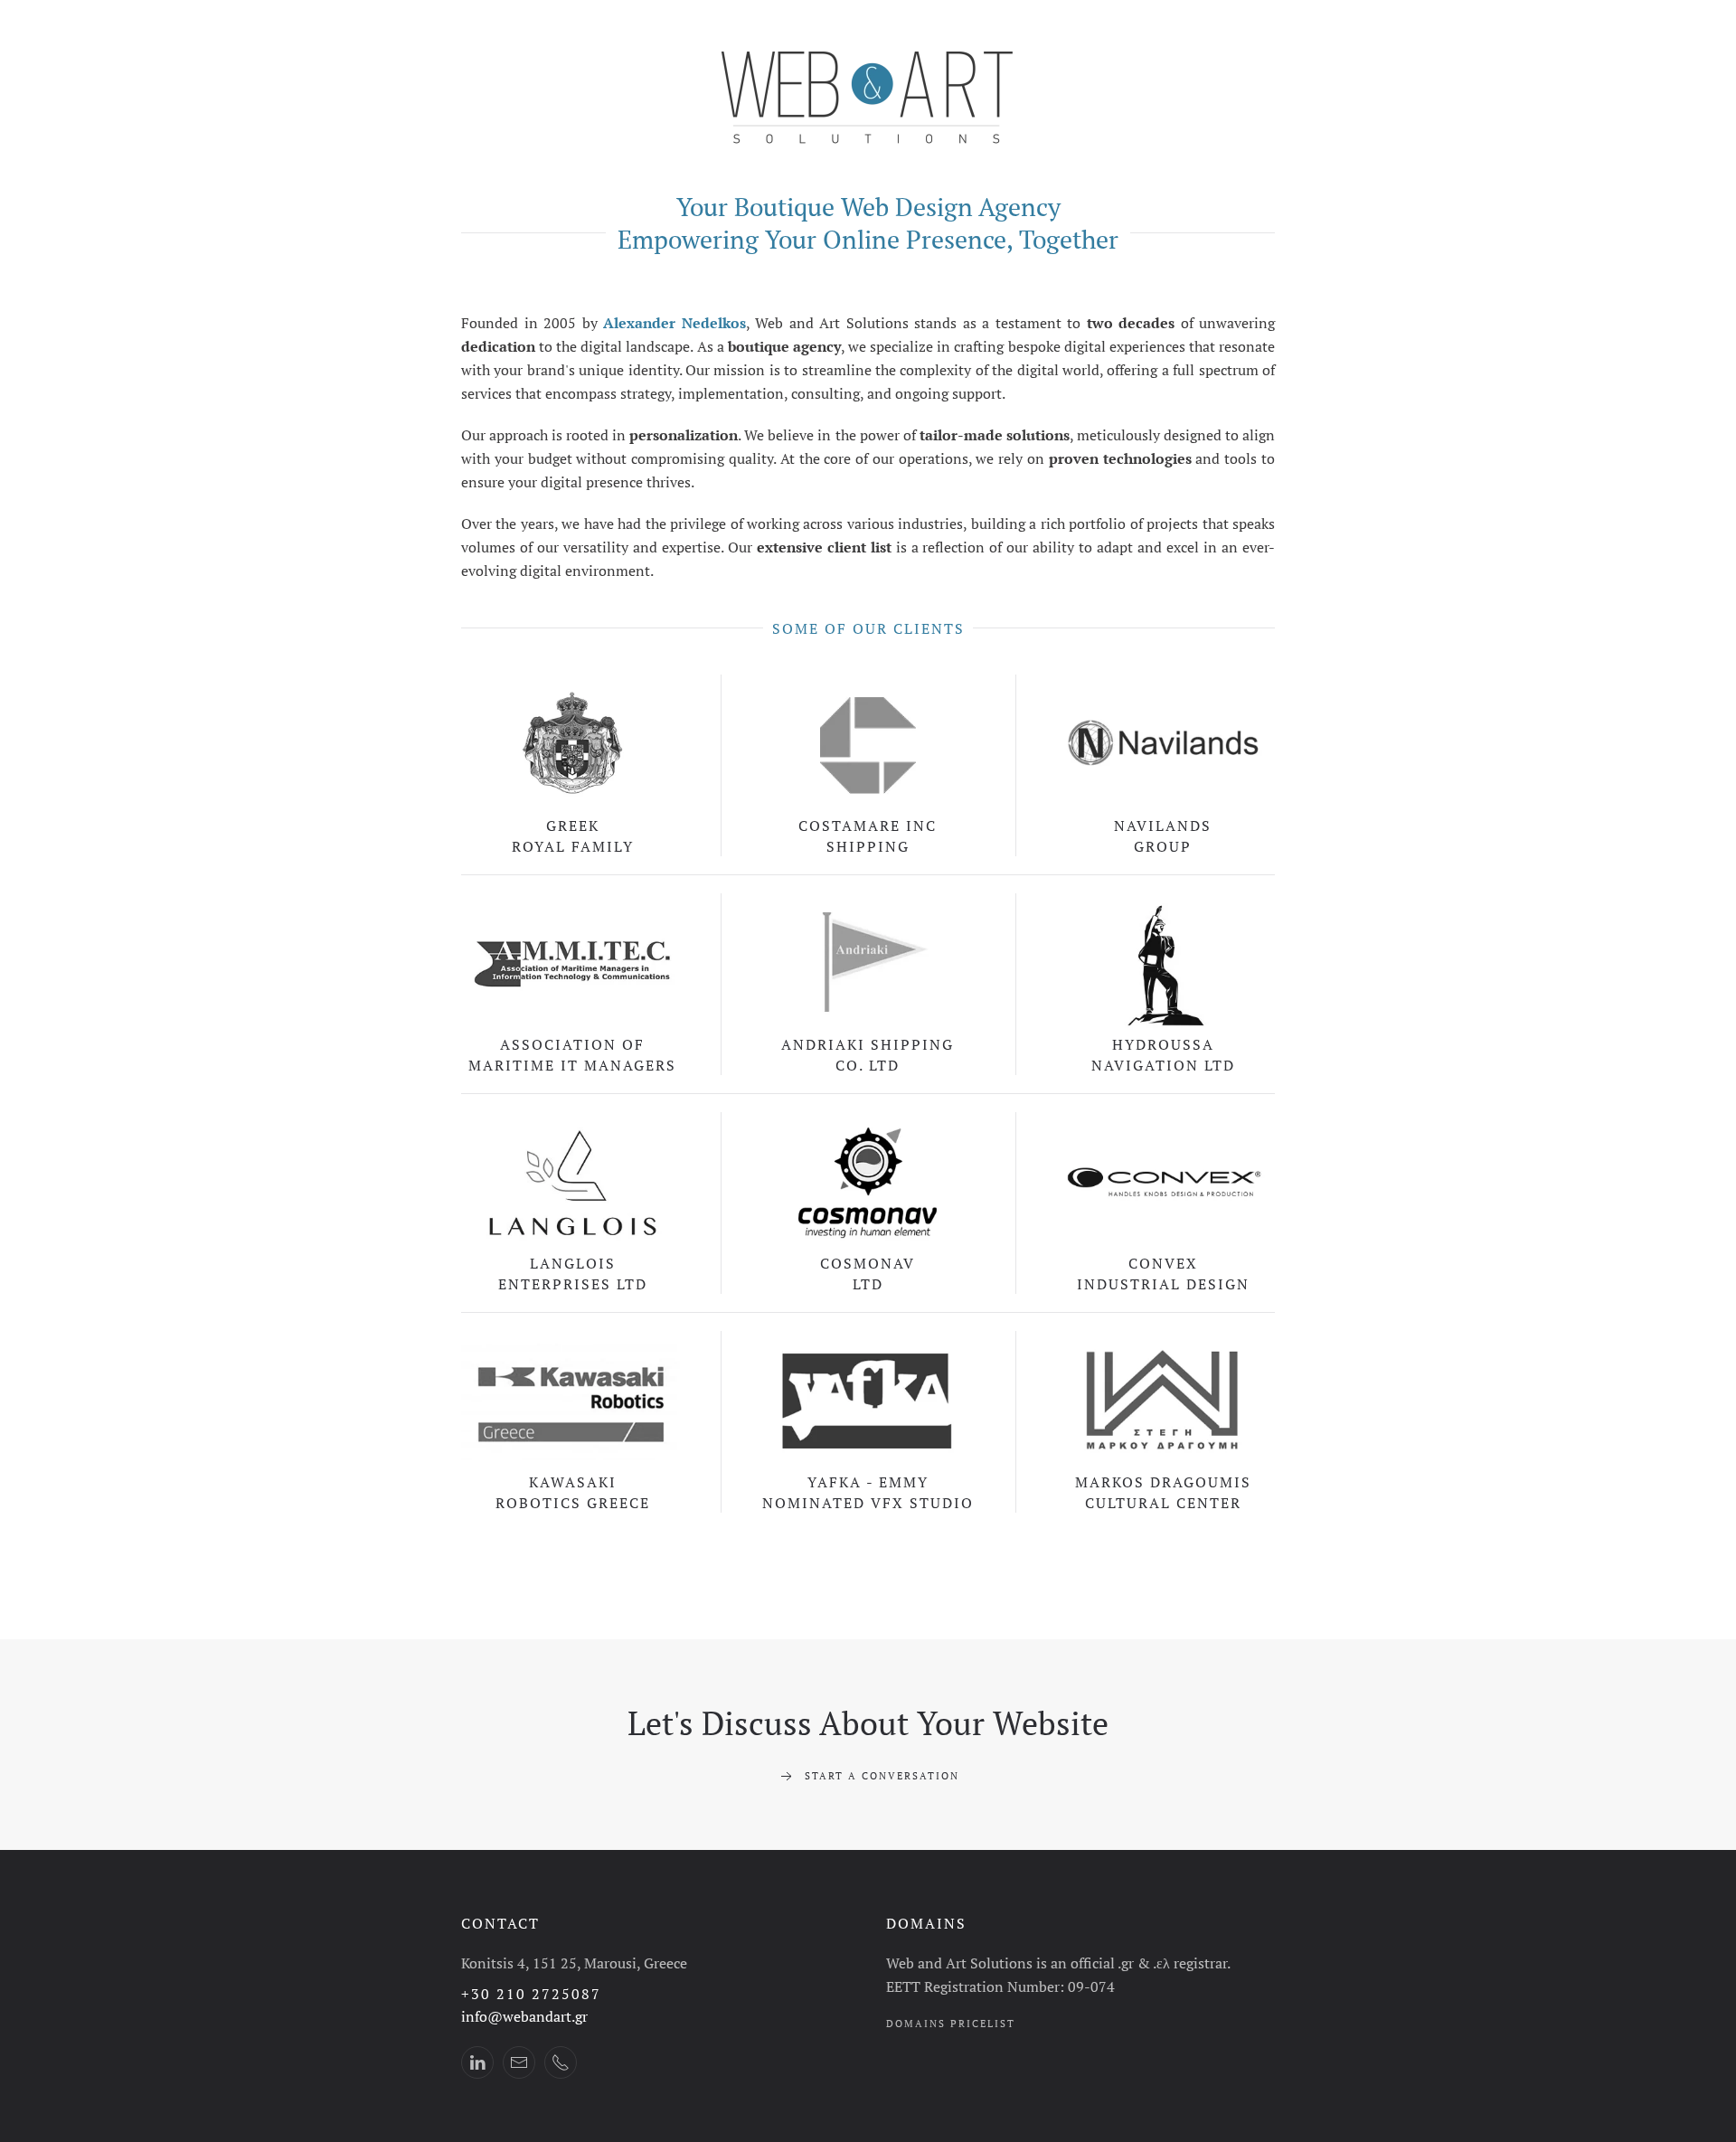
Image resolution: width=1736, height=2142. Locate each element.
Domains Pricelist (951, 2024)
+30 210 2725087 (531, 1994)
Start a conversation (882, 1776)
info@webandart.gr (524, 2016)
